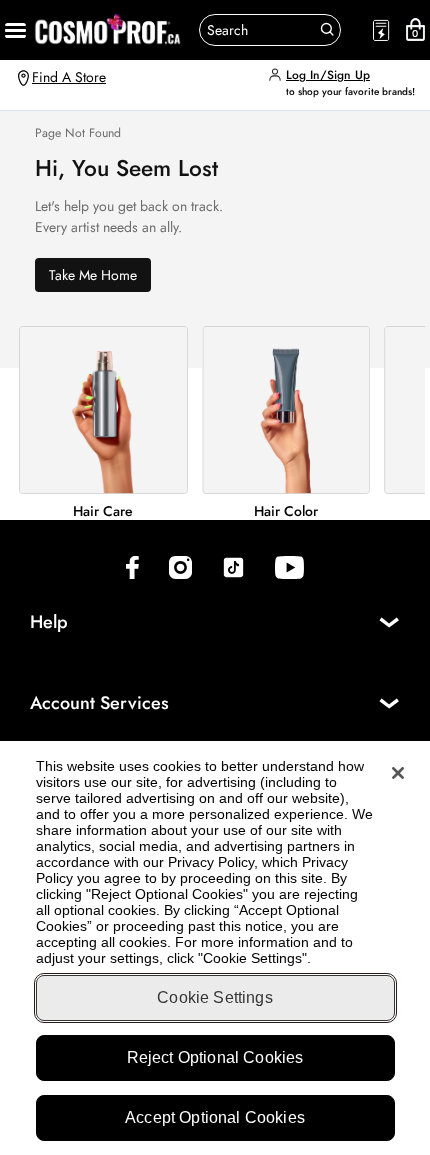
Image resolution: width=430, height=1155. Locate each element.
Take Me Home (93, 275)
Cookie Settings (214, 997)
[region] (215, 948)
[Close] (398, 773)
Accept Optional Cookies (215, 1117)
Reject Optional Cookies (215, 1057)
